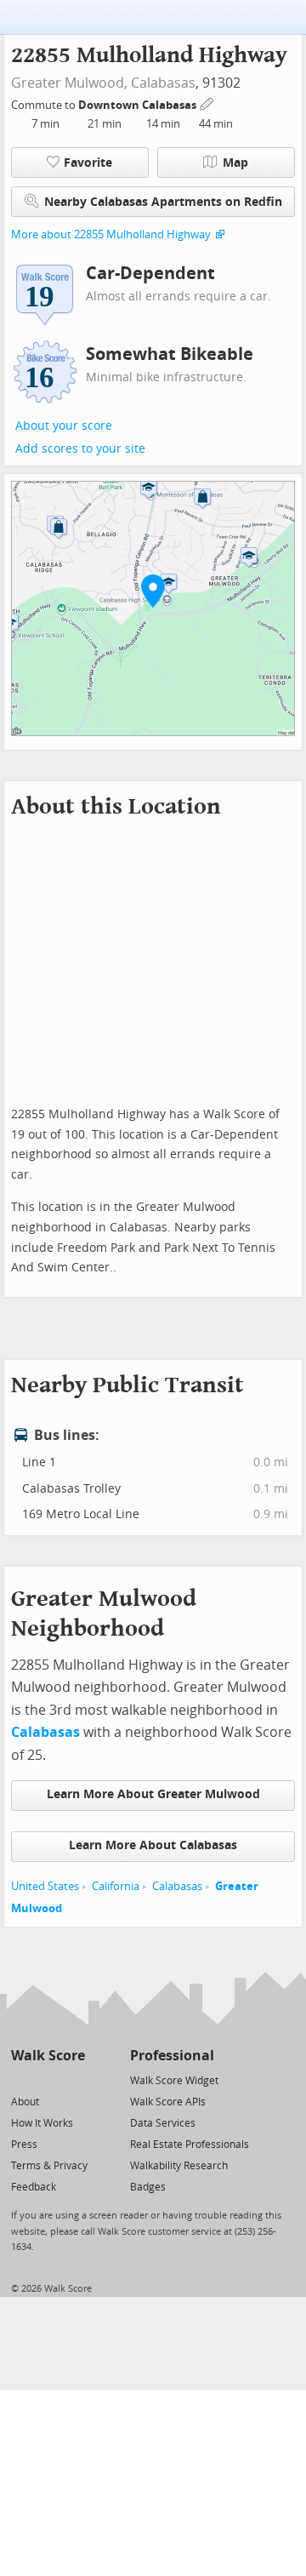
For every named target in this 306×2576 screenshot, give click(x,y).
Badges (148, 2187)
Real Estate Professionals (190, 2145)
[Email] (74, 2079)
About (25, 2102)
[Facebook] (47, 2079)
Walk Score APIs (168, 2102)
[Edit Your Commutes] (207, 103)
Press (24, 2145)
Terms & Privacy (49, 2166)
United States (45, 1886)
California (116, 1886)
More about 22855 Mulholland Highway (111, 234)
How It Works (42, 2123)
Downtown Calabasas (139, 105)
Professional (172, 2056)
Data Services (163, 2123)
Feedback (34, 2187)
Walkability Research (179, 2166)
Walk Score (48, 2056)
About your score (64, 426)
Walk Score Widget (174, 2081)
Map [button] (235, 163)
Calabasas (163, 83)
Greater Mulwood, (69, 83)
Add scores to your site (80, 449)
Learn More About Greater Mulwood (153, 1794)
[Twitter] (21, 2079)
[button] (153, 591)
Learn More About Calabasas (153, 1845)
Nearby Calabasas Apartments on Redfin (163, 202)
